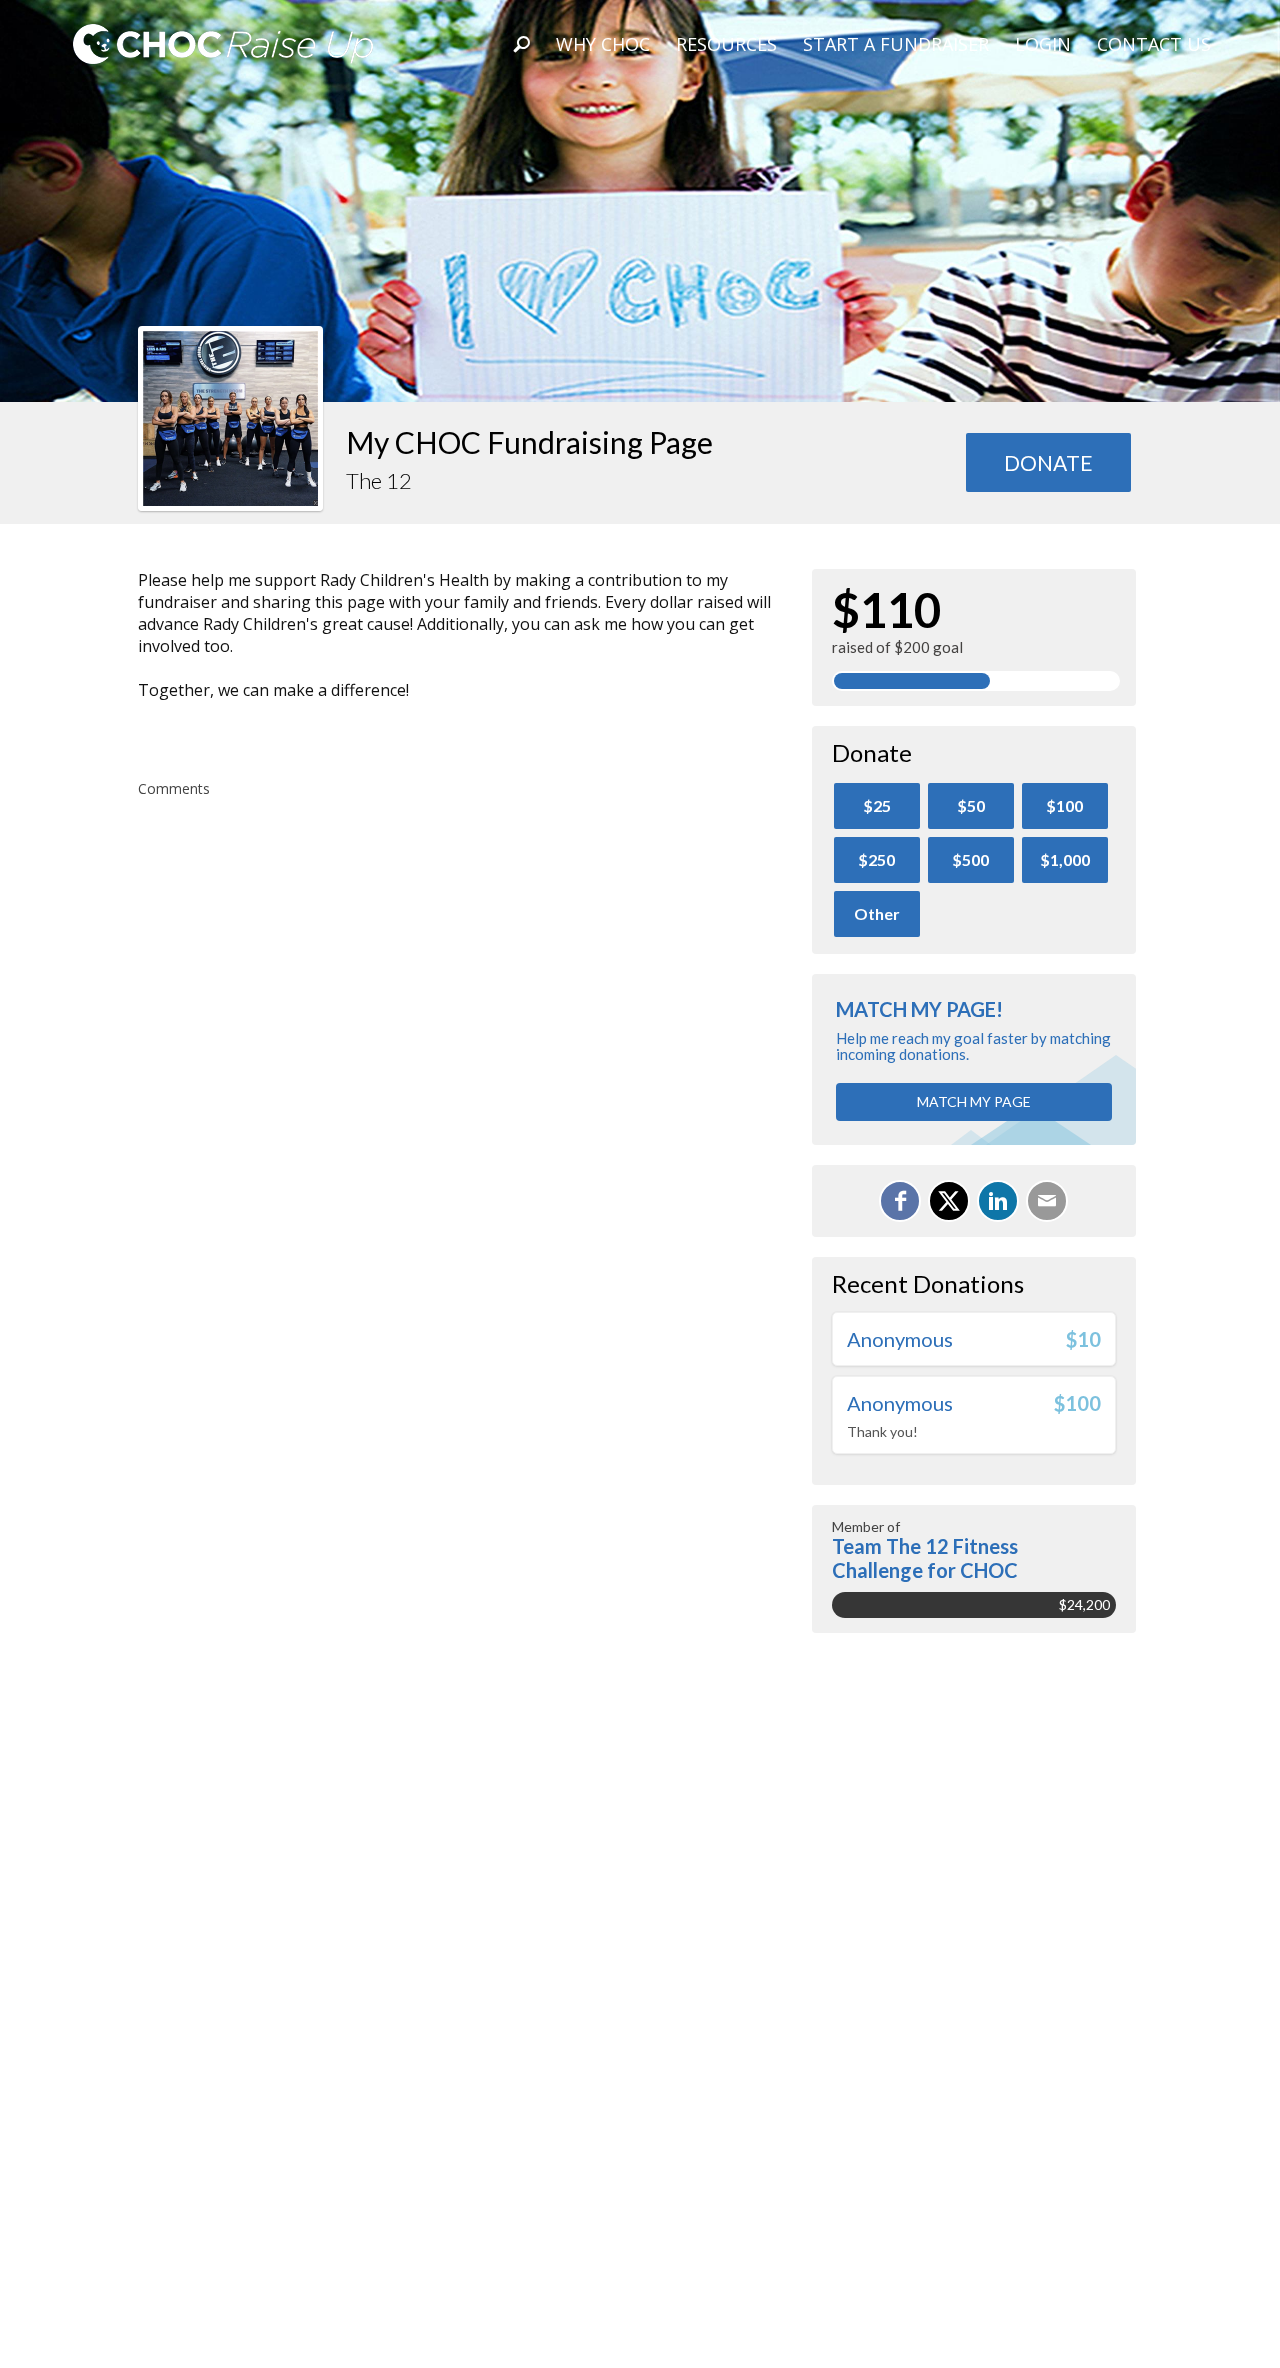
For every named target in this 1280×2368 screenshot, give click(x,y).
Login (1043, 44)
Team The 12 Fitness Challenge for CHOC (925, 1558)
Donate (1048, 462)
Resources (726, 44)
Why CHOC (603, 44)
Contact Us (1154, 44)
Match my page (974, 1101)
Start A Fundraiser (896, 44)
